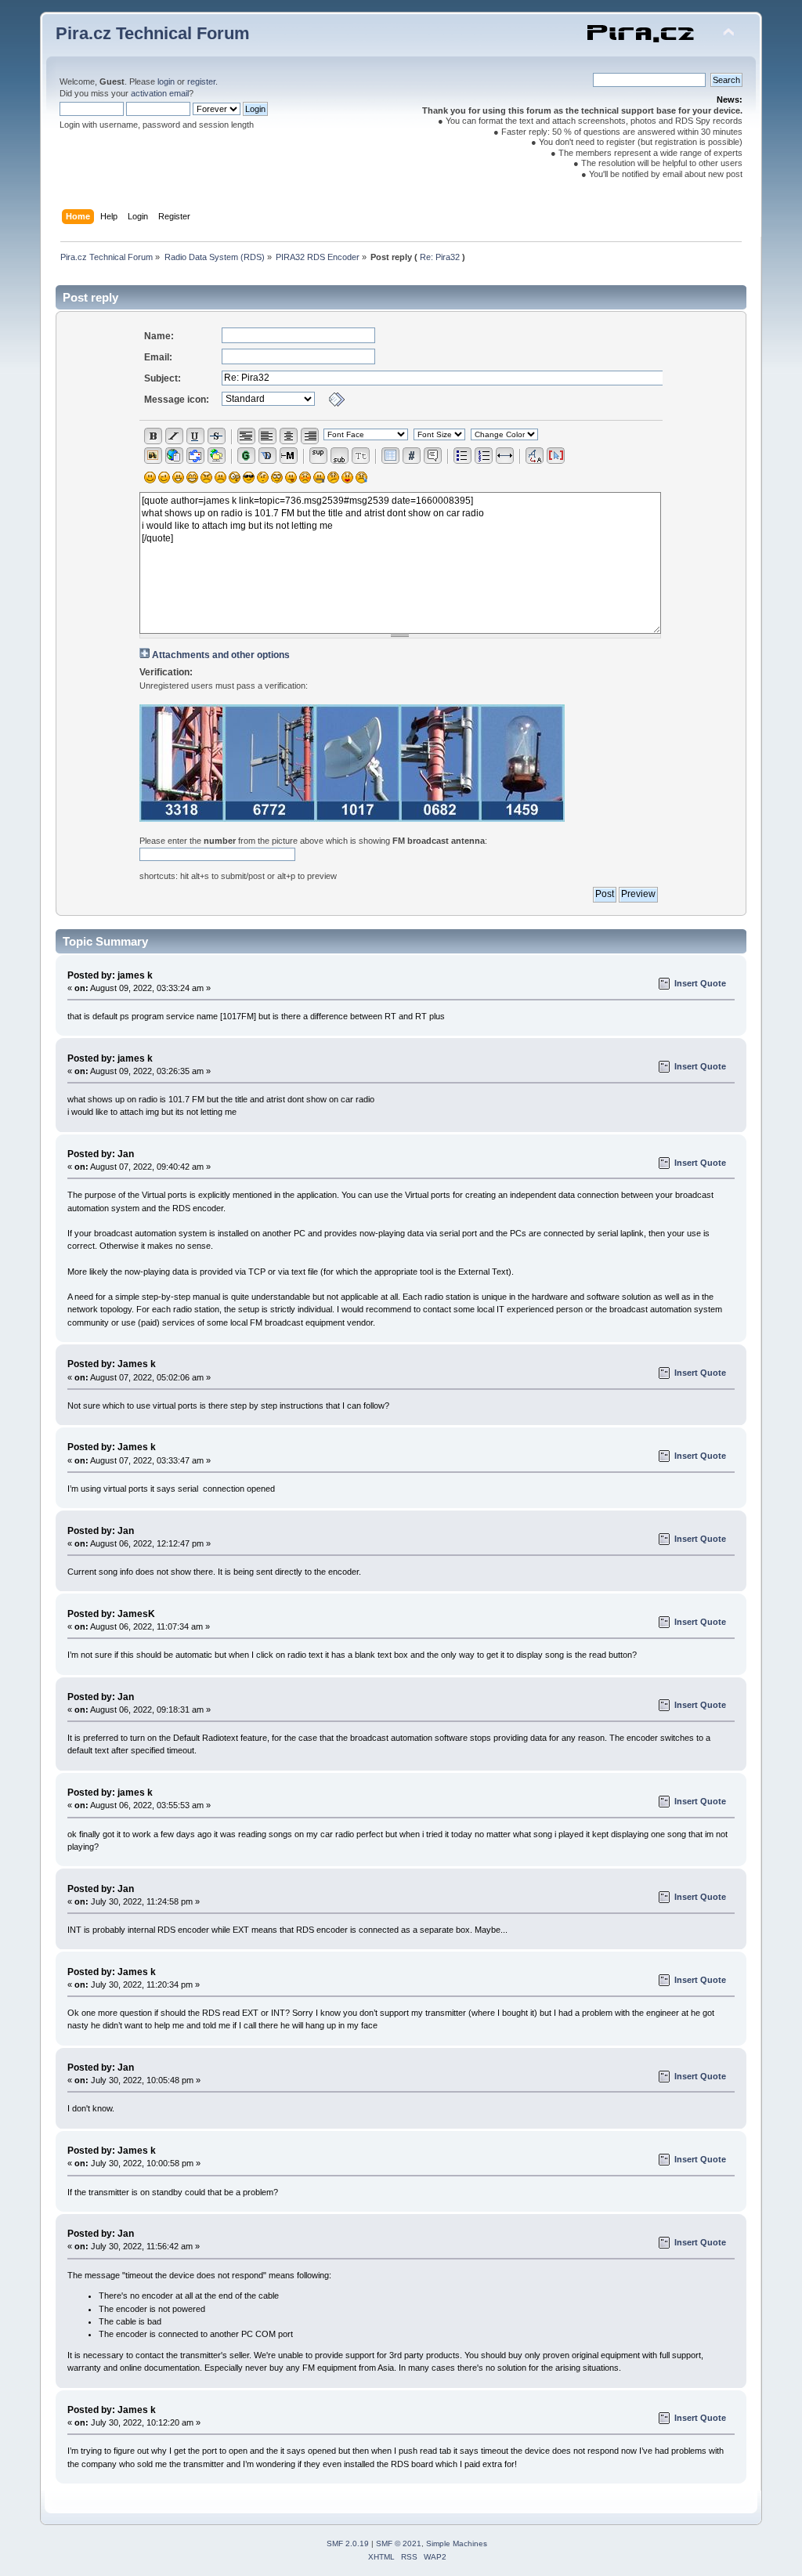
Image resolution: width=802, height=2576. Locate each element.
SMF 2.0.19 (348, 2543)
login (166, 81)
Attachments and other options (221, 655)
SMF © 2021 (399, 2543)
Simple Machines (457, 2543)
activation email (160, 93)
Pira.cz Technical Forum (153, 33)
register (201, 81)
